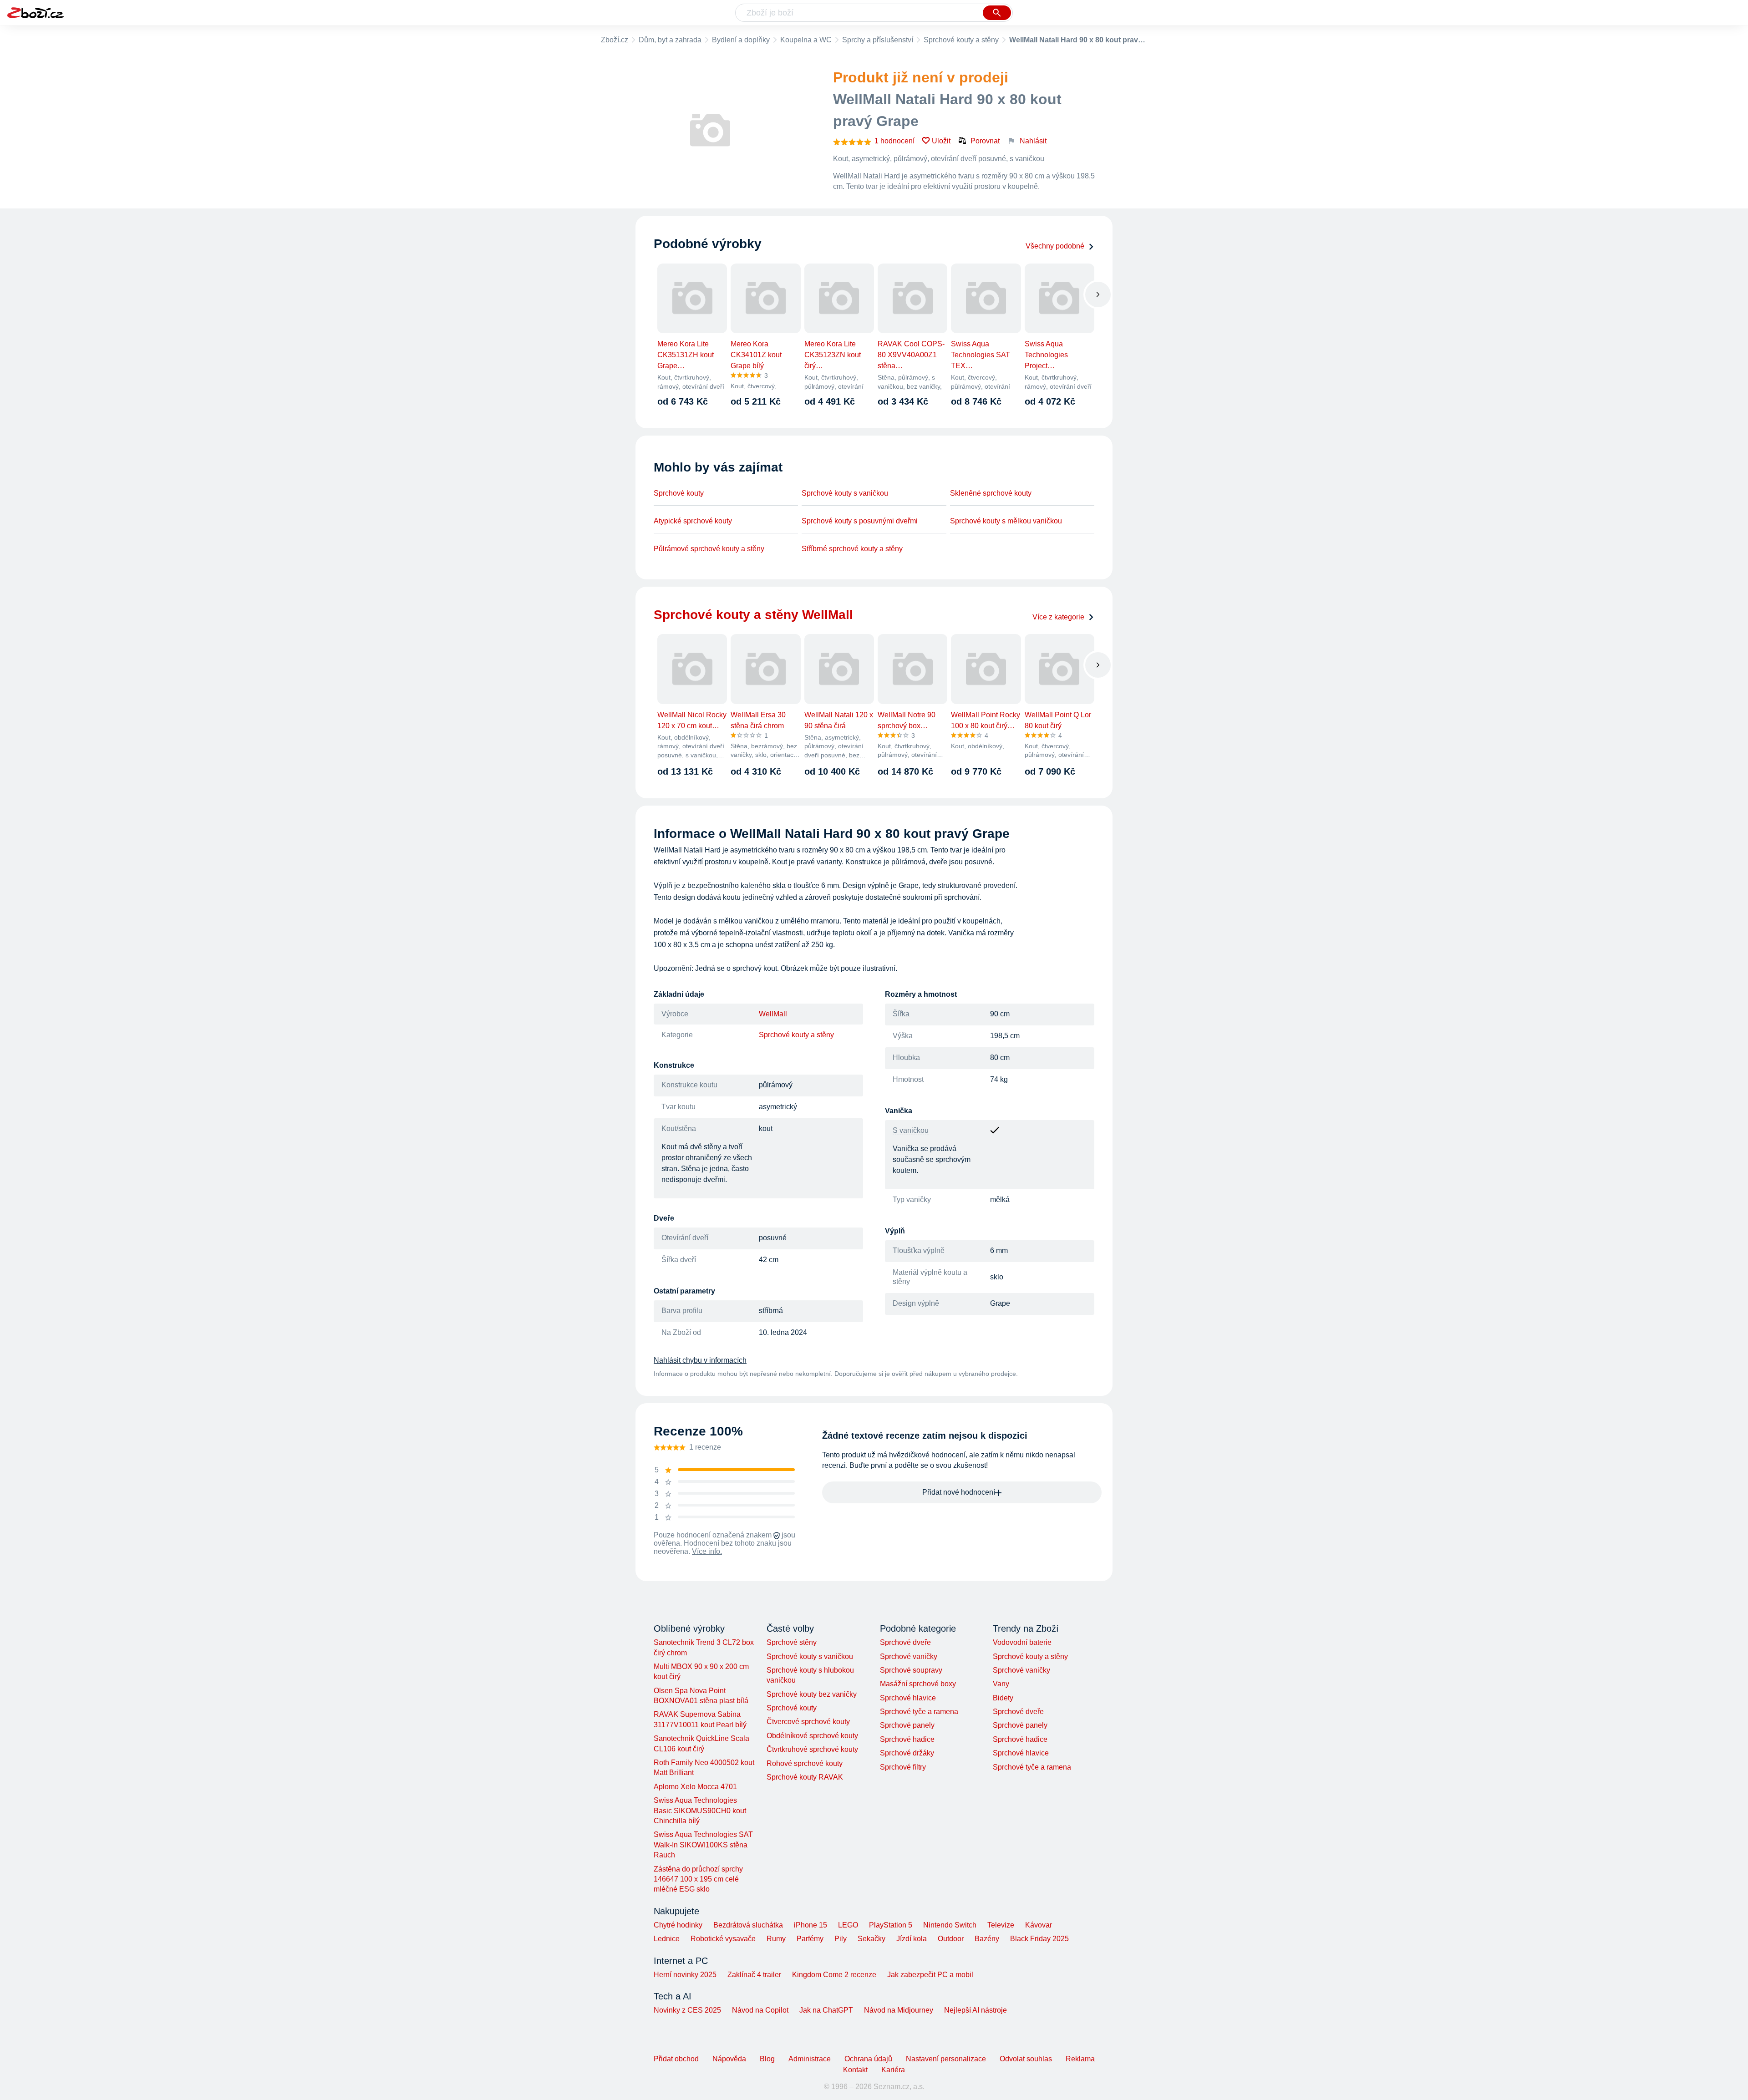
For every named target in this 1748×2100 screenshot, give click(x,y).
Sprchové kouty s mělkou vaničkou (1006, 521)
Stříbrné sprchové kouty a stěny (852, 549)
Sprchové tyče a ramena (919, 1712)
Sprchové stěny (792, 1642)
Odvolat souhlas (1026, 2059)
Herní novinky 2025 (685, 1975)
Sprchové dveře (905, 1642)
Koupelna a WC (806, 40)
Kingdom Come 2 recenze (834, 1975)
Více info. (707, 1551)
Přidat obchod (676, 2059)
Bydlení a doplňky (741, 40)
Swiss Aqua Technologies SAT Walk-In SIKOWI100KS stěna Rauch (703, 1845)
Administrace (810, 2059)
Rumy (776, 1939)
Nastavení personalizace (946, 2059)
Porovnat (985, 141)
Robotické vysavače (723, 1939)
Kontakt (855, 2070)
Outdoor (951, 1939)
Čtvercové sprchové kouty (808, 1722)
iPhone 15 (810, 1925)
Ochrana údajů (868, 2059)
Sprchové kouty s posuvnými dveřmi (860, 521)
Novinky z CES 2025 (687, 2010)
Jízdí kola (912, 1939)
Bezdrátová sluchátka (748, 1925)
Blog (767, 2059)
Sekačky (871, 1939)
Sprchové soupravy (911, 1670)
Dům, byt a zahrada (670, 40)
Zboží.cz (615, 40)
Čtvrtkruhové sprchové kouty (812, 1749)
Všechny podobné (1055, 246)
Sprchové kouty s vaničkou (845, 493)
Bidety (1003, 1698)
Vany (1001, 1684)
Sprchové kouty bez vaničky (812, 1694)
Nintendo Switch (950, 1925)
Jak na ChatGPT (826, 2010)
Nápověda (729, 2059)
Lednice (667, 1939)
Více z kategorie (1058, 617)
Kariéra (893, 2070)
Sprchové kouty (679, 493)
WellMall (773, 1014)
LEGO (848, 1925)
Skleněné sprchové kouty (991, 493)
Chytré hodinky (678, 1925)
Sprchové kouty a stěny (961, 40)
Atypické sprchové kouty (693, 521)
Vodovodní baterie (1022, 1642)
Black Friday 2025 (1039, 1939)
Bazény (987, 1939)
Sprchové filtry (903, 1767)
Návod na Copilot (760, 2010)
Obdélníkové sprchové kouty (812, 1736)
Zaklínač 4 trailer (754, 1975)
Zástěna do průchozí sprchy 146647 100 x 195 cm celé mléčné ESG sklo (698, 1879)
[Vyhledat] (997, 13)
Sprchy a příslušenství (878, 40)
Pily (841, 1939)
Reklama (1080, 2059)
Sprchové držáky (907, 1753)
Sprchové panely (907, 1725)
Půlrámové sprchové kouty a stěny (709, 549)
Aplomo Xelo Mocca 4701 (695, 1787)
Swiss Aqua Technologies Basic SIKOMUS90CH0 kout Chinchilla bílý (700, 1811)
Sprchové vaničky (909, 1656)
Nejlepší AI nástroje (976, 2010)
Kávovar (1039, 1925)
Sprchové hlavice (908, 1698)
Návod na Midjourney (899, 2010)
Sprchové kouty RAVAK (805, 1777)
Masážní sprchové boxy (918, 1684)
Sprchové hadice (907, 1739)
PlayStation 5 (891, 1925)
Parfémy (810, 1939)
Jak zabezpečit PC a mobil (930, 1975)
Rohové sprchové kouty (805, 1763)
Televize (1001, 1925)
